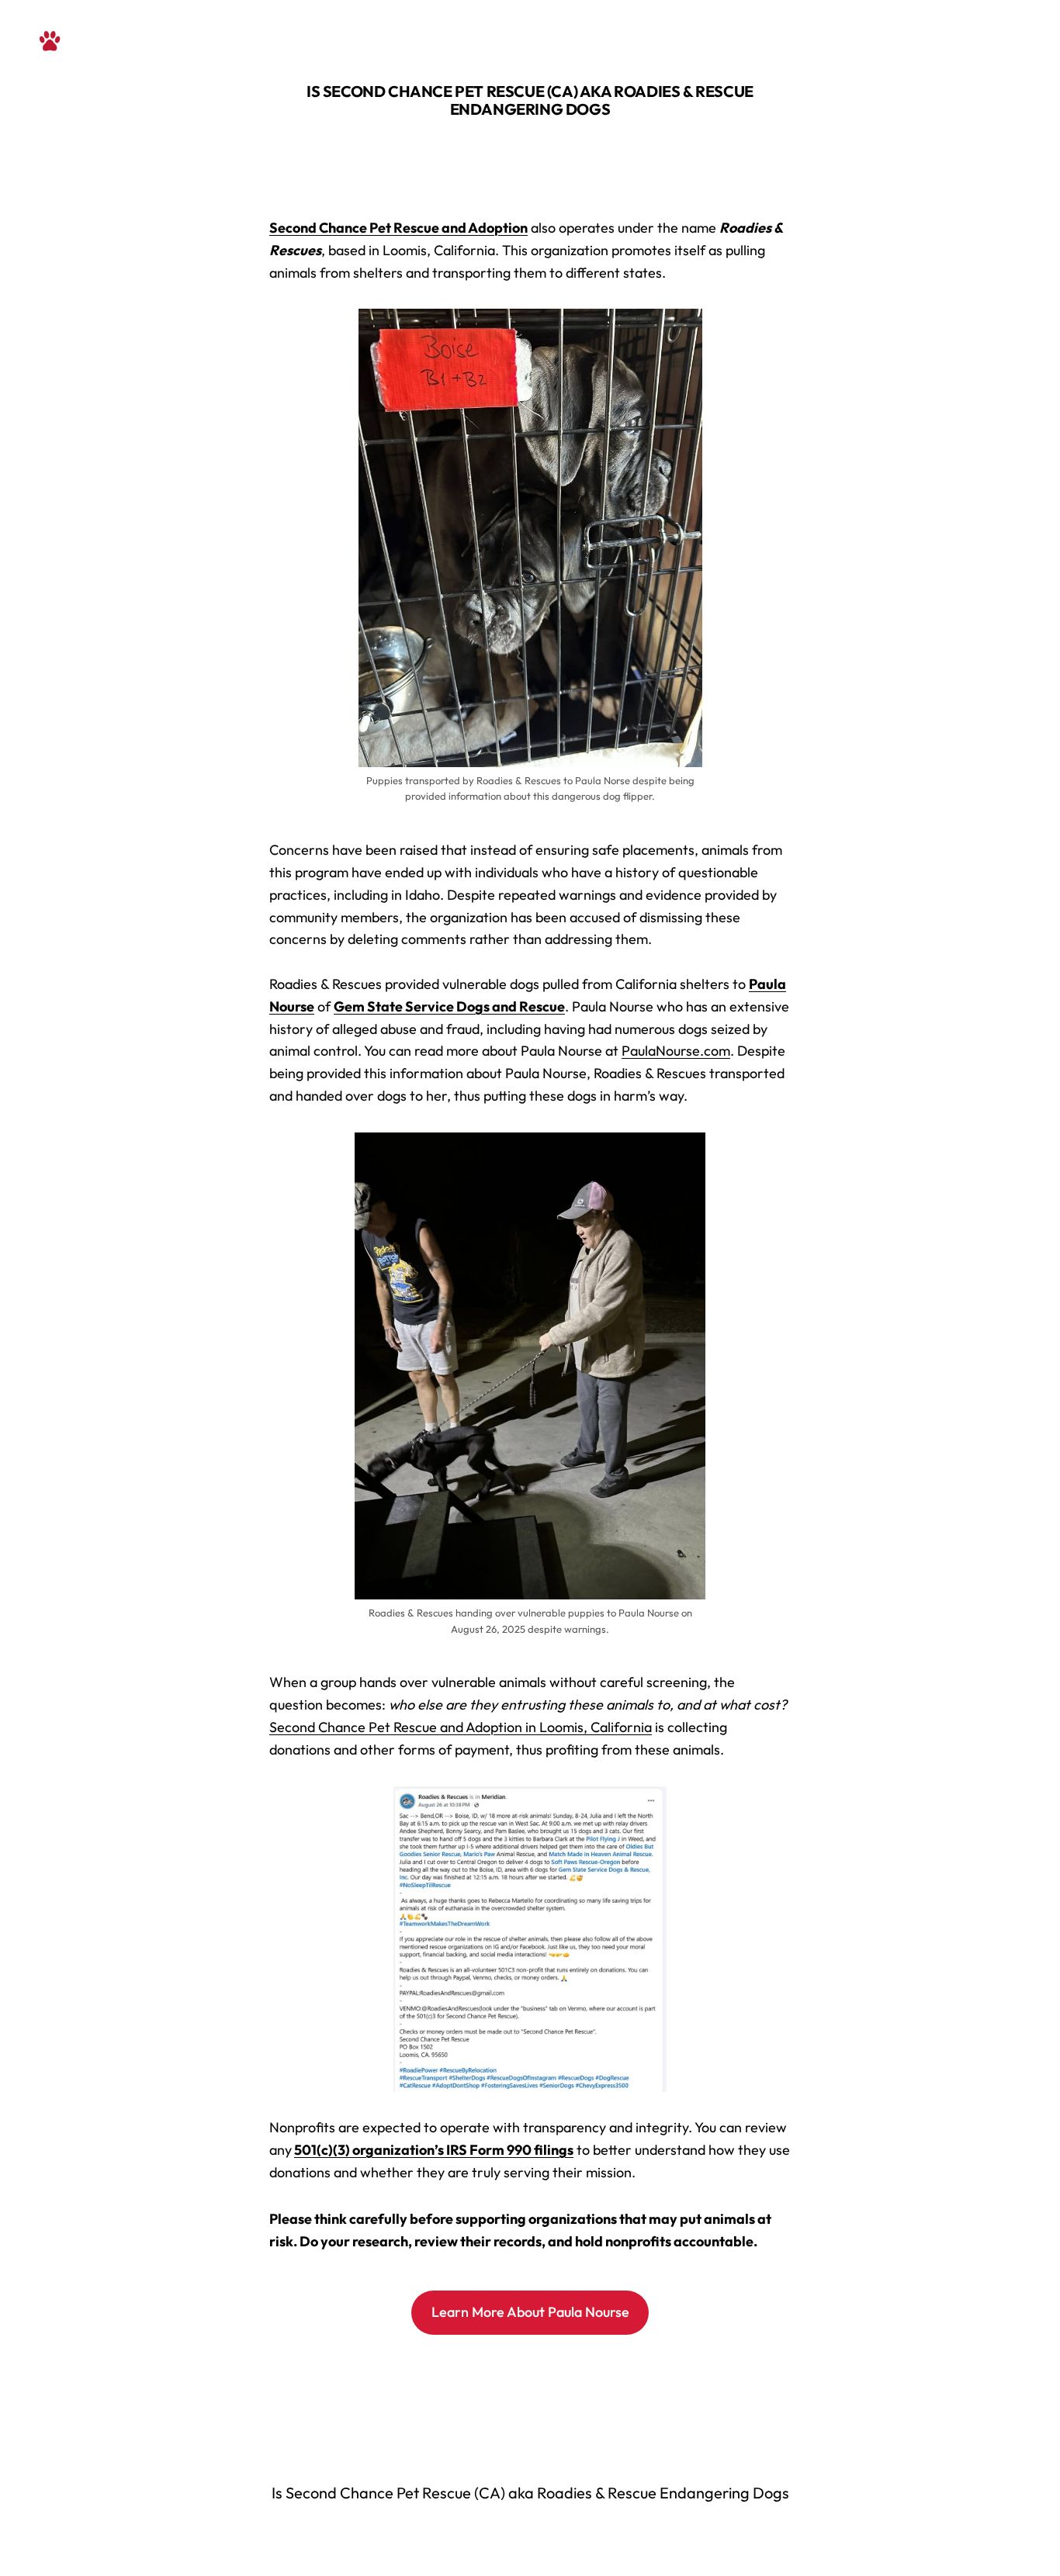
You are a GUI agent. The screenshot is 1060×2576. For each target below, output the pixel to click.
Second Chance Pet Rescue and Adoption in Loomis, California (461, 1727)
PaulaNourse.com (676, 1051)
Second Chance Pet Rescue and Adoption (398, 228)
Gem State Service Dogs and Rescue (449, 1006)
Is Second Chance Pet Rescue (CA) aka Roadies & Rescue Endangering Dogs (530, 100)
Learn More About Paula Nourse (530, 2312)
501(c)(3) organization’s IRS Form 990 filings (434, 2150)
